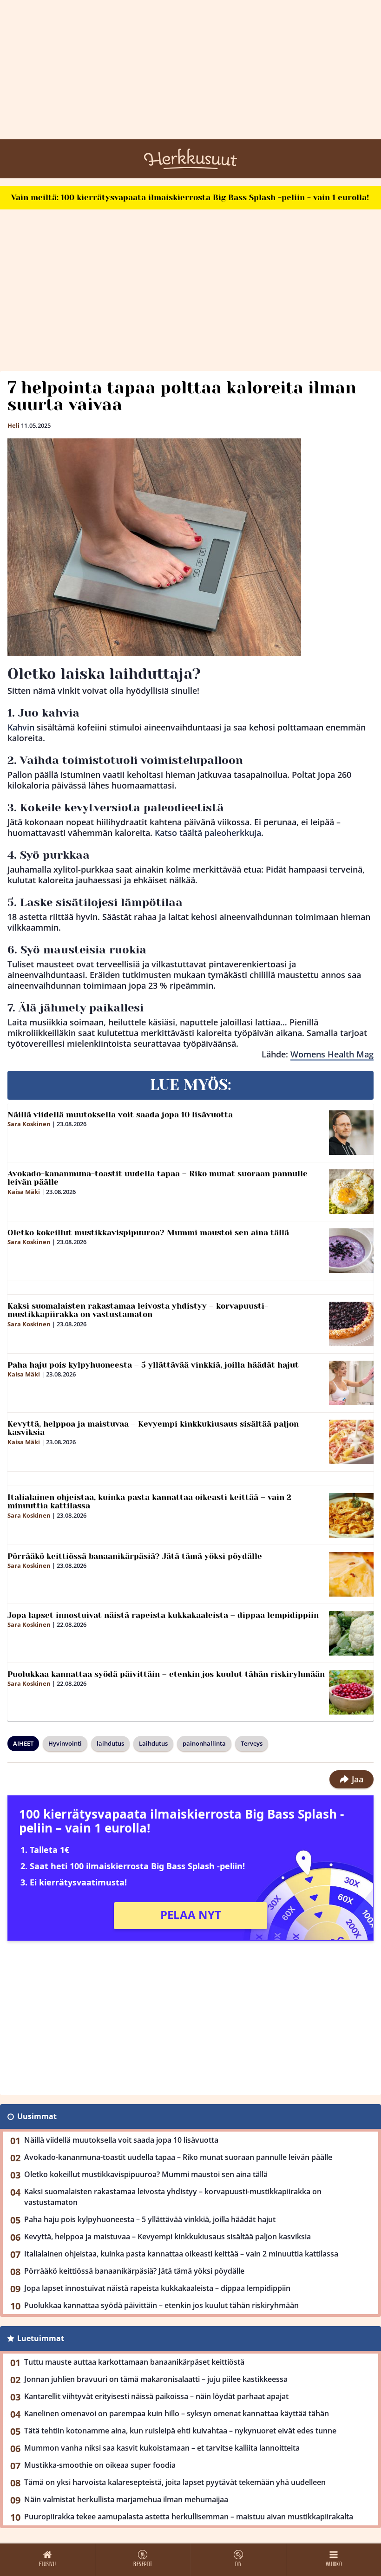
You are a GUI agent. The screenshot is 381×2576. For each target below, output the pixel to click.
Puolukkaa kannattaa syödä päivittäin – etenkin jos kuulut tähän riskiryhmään (166, 1674)
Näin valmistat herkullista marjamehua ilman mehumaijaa (126, 2499)
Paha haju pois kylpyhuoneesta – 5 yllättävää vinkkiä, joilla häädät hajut (153, 1365)
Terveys (252, 1743)
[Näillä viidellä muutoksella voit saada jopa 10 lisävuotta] (351, 1133)
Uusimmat (37, 2116)
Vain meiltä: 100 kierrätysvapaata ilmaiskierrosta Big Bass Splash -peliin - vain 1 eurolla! (190, 197)
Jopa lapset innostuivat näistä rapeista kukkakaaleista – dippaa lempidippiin (163, 1615)
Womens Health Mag (332, 1054)
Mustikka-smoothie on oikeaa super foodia (100, 2465)
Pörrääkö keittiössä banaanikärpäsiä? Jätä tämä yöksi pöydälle (135, 1556)
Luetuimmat (41, 2338)
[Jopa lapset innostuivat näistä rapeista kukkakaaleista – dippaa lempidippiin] (351, 1633)
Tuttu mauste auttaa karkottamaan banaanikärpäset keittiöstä (134, 2362)
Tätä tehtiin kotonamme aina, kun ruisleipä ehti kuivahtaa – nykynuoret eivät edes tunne (180, 2431)
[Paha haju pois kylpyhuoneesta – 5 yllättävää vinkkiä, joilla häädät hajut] (351, 1383)
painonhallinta (204, 1743)
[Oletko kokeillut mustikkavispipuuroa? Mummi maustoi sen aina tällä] (351, 1251)
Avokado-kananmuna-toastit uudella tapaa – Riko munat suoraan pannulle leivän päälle (158, 1178)
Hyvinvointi (65, 1743)
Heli (13, 425)
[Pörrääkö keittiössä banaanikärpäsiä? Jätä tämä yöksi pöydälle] (351, 1574)
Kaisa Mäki (24, 1192)
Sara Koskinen (29, 1124)
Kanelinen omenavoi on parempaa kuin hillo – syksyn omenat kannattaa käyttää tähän (177, 2413)
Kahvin (21, 727)
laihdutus (110, 1743)
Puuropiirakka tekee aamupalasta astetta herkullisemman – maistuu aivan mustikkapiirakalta (189, 2517)
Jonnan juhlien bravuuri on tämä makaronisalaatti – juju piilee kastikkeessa (156, 2379)
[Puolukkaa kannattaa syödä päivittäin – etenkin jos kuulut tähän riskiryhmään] (351, 1692)
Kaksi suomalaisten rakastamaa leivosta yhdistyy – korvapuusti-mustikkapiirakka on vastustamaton (138, 1310)
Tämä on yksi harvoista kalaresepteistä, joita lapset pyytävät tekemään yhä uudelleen (175, 2482)
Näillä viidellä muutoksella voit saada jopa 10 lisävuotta (120, 1115)
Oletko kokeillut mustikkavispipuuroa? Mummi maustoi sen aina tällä (148, 1233)
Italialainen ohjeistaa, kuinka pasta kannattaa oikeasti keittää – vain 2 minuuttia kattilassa (149, 1502)
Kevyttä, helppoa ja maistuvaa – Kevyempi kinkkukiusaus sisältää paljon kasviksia (153, 1428)
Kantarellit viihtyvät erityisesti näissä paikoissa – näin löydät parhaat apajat (156, 2396)
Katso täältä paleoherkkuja (208, 833)
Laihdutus (153, 1743)
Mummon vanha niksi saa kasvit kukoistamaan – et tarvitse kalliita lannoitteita (162, 2448)
